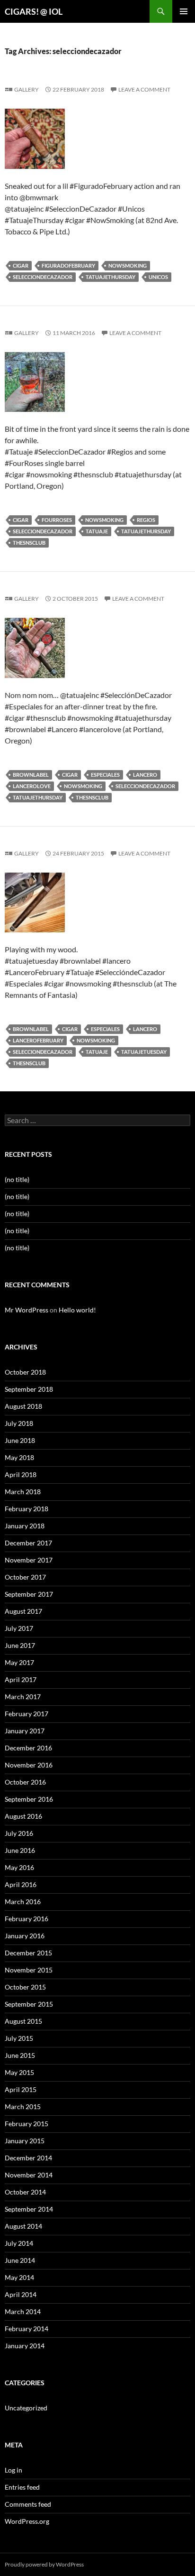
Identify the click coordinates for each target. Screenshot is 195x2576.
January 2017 (25, 1731)
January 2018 (25, 1526)
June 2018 (20, 1440)
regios (146, 520)
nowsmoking (128, 265)
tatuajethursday (111, 277)
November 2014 (29, 2175)
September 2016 (29, 1799)
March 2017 (23, 1697)
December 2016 (28, 1748)
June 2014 (20, 2260)
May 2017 (19, 1662)
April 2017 (21, 1679)
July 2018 (19, 1423)
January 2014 (25, 2346)
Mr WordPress (27, 1310)
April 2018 (21, 1474)
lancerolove (32, 786)
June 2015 (20, 2055)
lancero (145, 775)
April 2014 (21, 2294)
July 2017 (19, 1628)
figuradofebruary (68, 265)
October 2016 (25, 1782)
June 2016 (20, 1850)
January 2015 (25, 2141)
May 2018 (19, 1457)
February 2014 (27, 2329)
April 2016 (21, 1884)
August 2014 (23, 2226)
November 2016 (29, 1765)
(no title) (17, 1179)
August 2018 (23, 1406)
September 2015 (29, 2004)
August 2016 (23, 1816)
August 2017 (23, 1611)
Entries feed (22, 2487)
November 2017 (29, 1560)
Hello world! (77, 1310)
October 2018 (25, 1372)
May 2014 (19, 2277)
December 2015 (28, 1953)
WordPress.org (27, 2521)
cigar (21, 265)
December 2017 (28, 1543)
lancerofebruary (38, 1040)
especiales (105, 775)
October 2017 (25, 1577)
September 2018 (29, 1389)
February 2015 (27, 2124)
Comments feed (28, 2504)
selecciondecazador (43, 277)
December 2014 (28, 2158)
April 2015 (21, 2089)
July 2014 (19, 2243)
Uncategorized (26, 2408)
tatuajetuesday (144, 1052)
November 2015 (29, 1970)
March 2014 (23, 2311)
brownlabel (31, 775)
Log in (13, 2470)
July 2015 (19, 2038)
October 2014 (25, 2192)
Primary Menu (184, 11)
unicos (158, 277)
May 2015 (19, 2072)
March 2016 (23, 1902)
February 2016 (27, 1919)
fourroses (57, 520)
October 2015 (25, 1987)
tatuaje (97, 531)
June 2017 (20, 1645)
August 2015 (23, 2021)
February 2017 (27, 1714)
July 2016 (19, 1833)
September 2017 (29, 1594)
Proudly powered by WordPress (44, 2564)
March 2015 (23, 2106)
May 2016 (19, 1867)
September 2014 (29, 2209)
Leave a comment (144, 89)
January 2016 (25, 1936)
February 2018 (27, 1509)
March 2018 (23, 1492)
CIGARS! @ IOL (34, 11)
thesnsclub (29, 543)
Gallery (27, 89)
